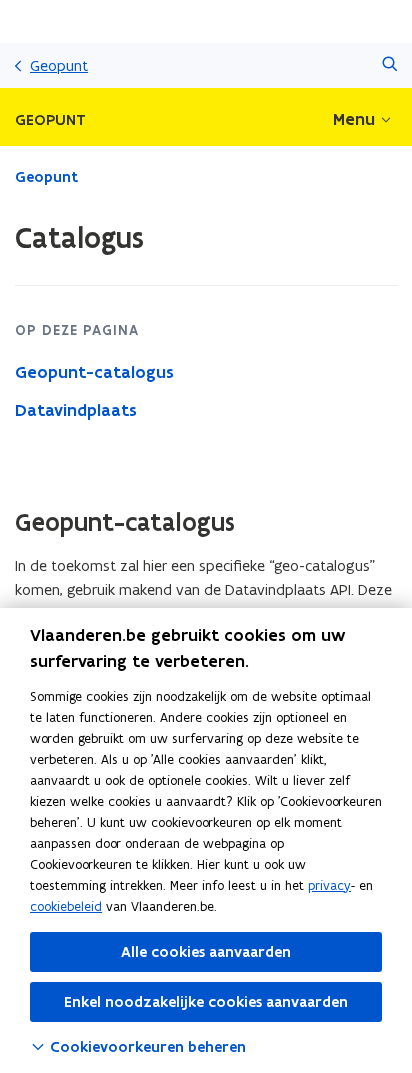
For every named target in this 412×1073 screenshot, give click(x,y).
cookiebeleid (66, 906)
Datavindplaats (76, 410)
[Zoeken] (389, 65)
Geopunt (59, 65)
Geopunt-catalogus (94, 372)
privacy (329, 885)
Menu (354, 119)
